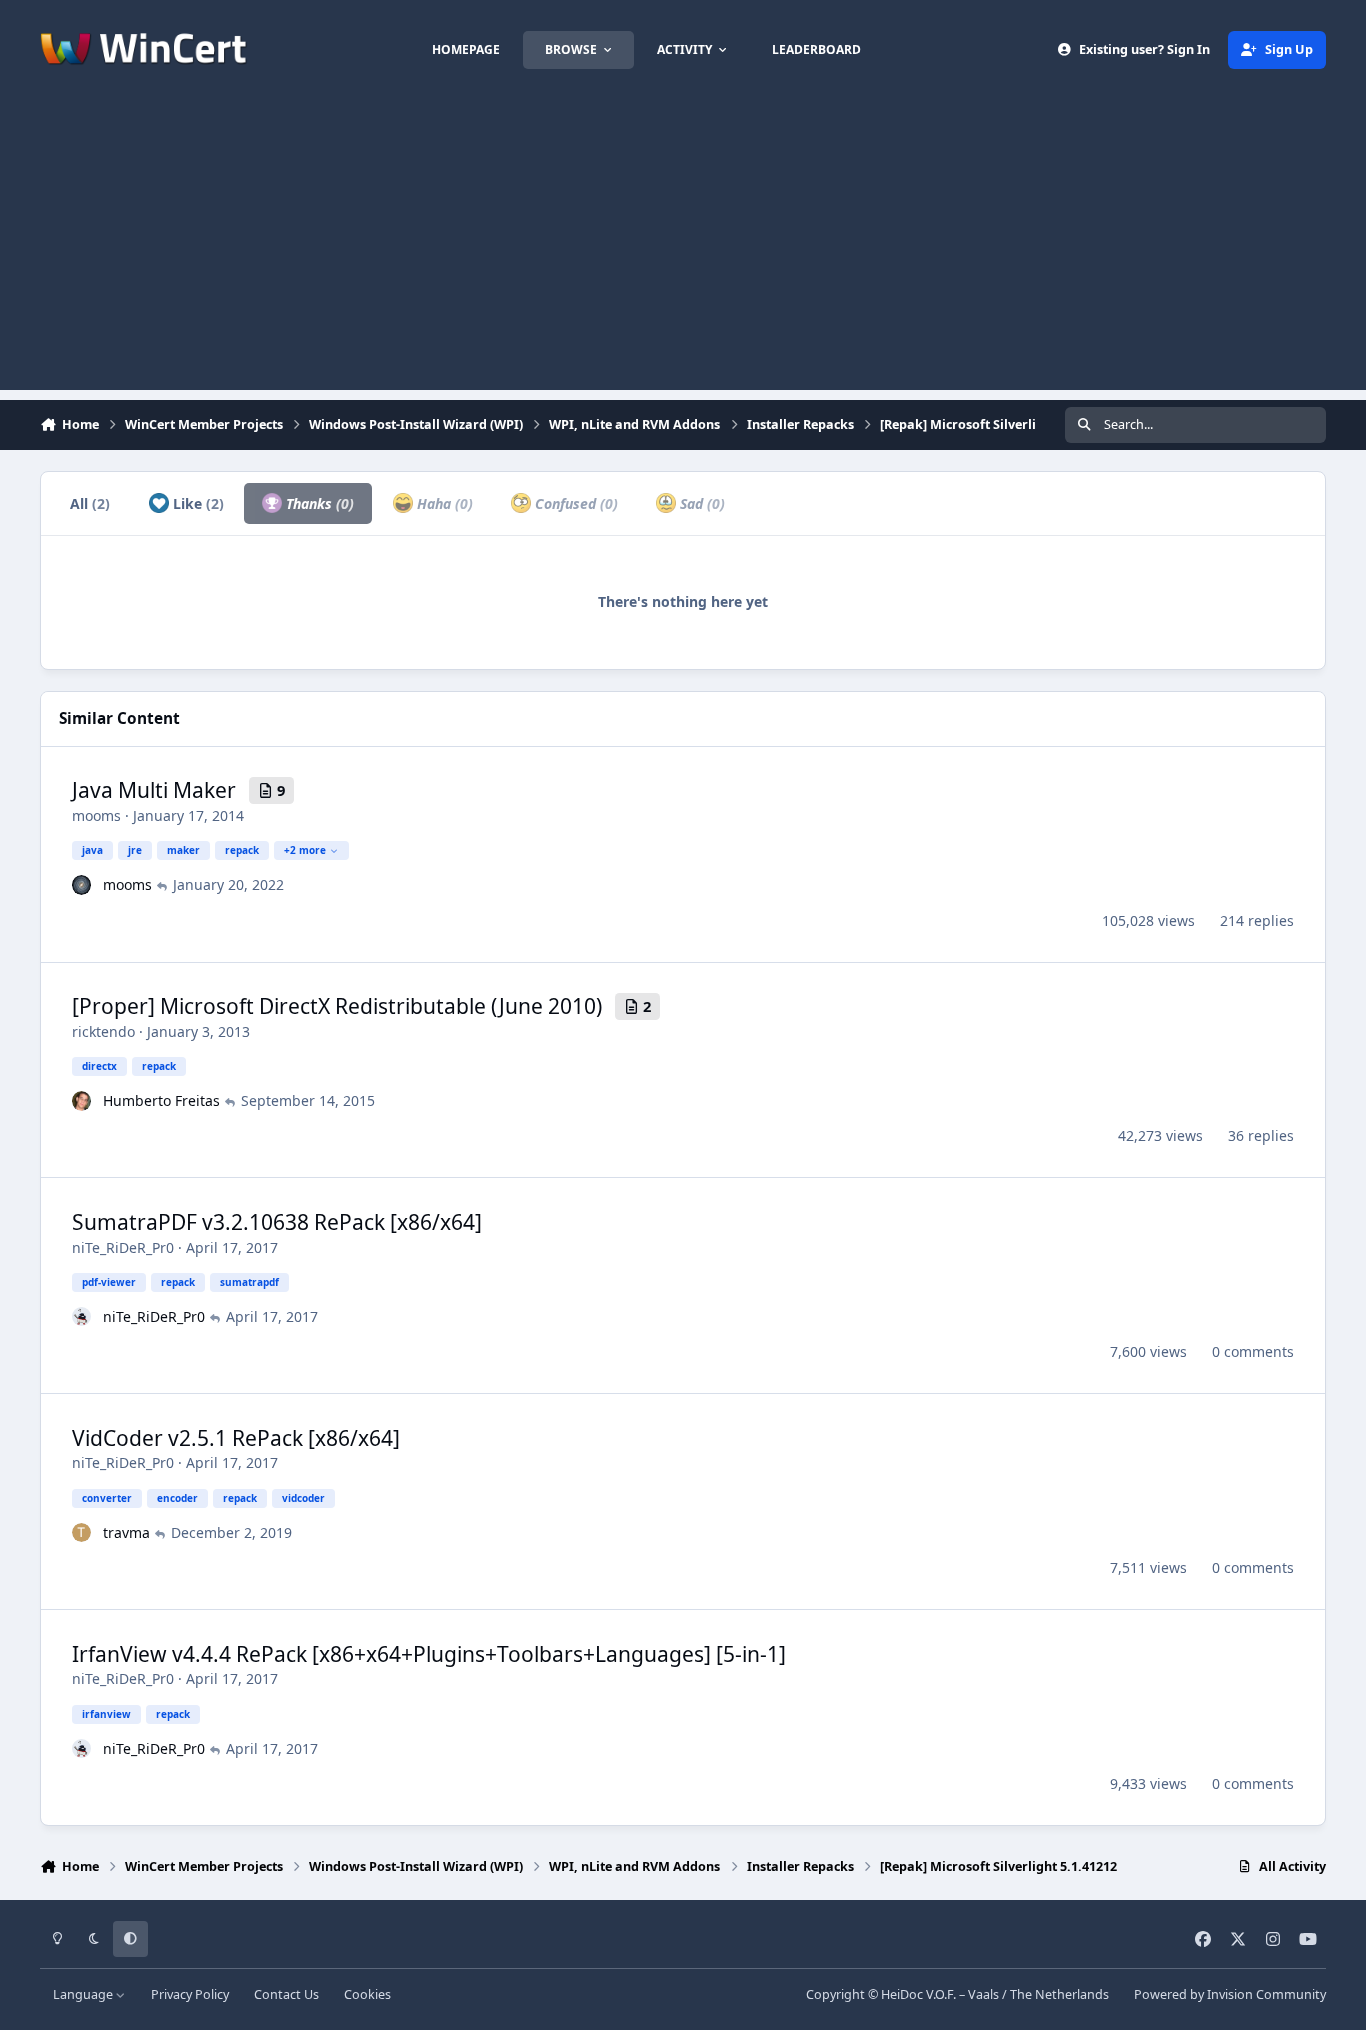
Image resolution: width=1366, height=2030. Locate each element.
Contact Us (286, 1994)
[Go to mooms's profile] (82, 885)
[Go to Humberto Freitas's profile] (82, 1101)
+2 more (305, 850)
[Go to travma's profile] (82, 1533)
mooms (96, 815)
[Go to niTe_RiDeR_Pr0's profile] (82, 1317)
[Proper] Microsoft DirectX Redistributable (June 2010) (337, 1006)
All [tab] (90, 503)
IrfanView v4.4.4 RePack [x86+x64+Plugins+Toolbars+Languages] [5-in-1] (429, 1654)
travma (126, 1532)
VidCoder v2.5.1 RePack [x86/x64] (236, 1438)
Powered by (1230, 1994)
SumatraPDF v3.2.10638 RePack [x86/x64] (277, 1222)
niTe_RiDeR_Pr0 (123, 1247)
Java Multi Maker (154, 790)
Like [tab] (196, 503)
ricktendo (103, 1031)
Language (84, 1994)
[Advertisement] (683, 250)
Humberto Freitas (161, 1100)
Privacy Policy (190, 1994)
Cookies (367, 1994)
